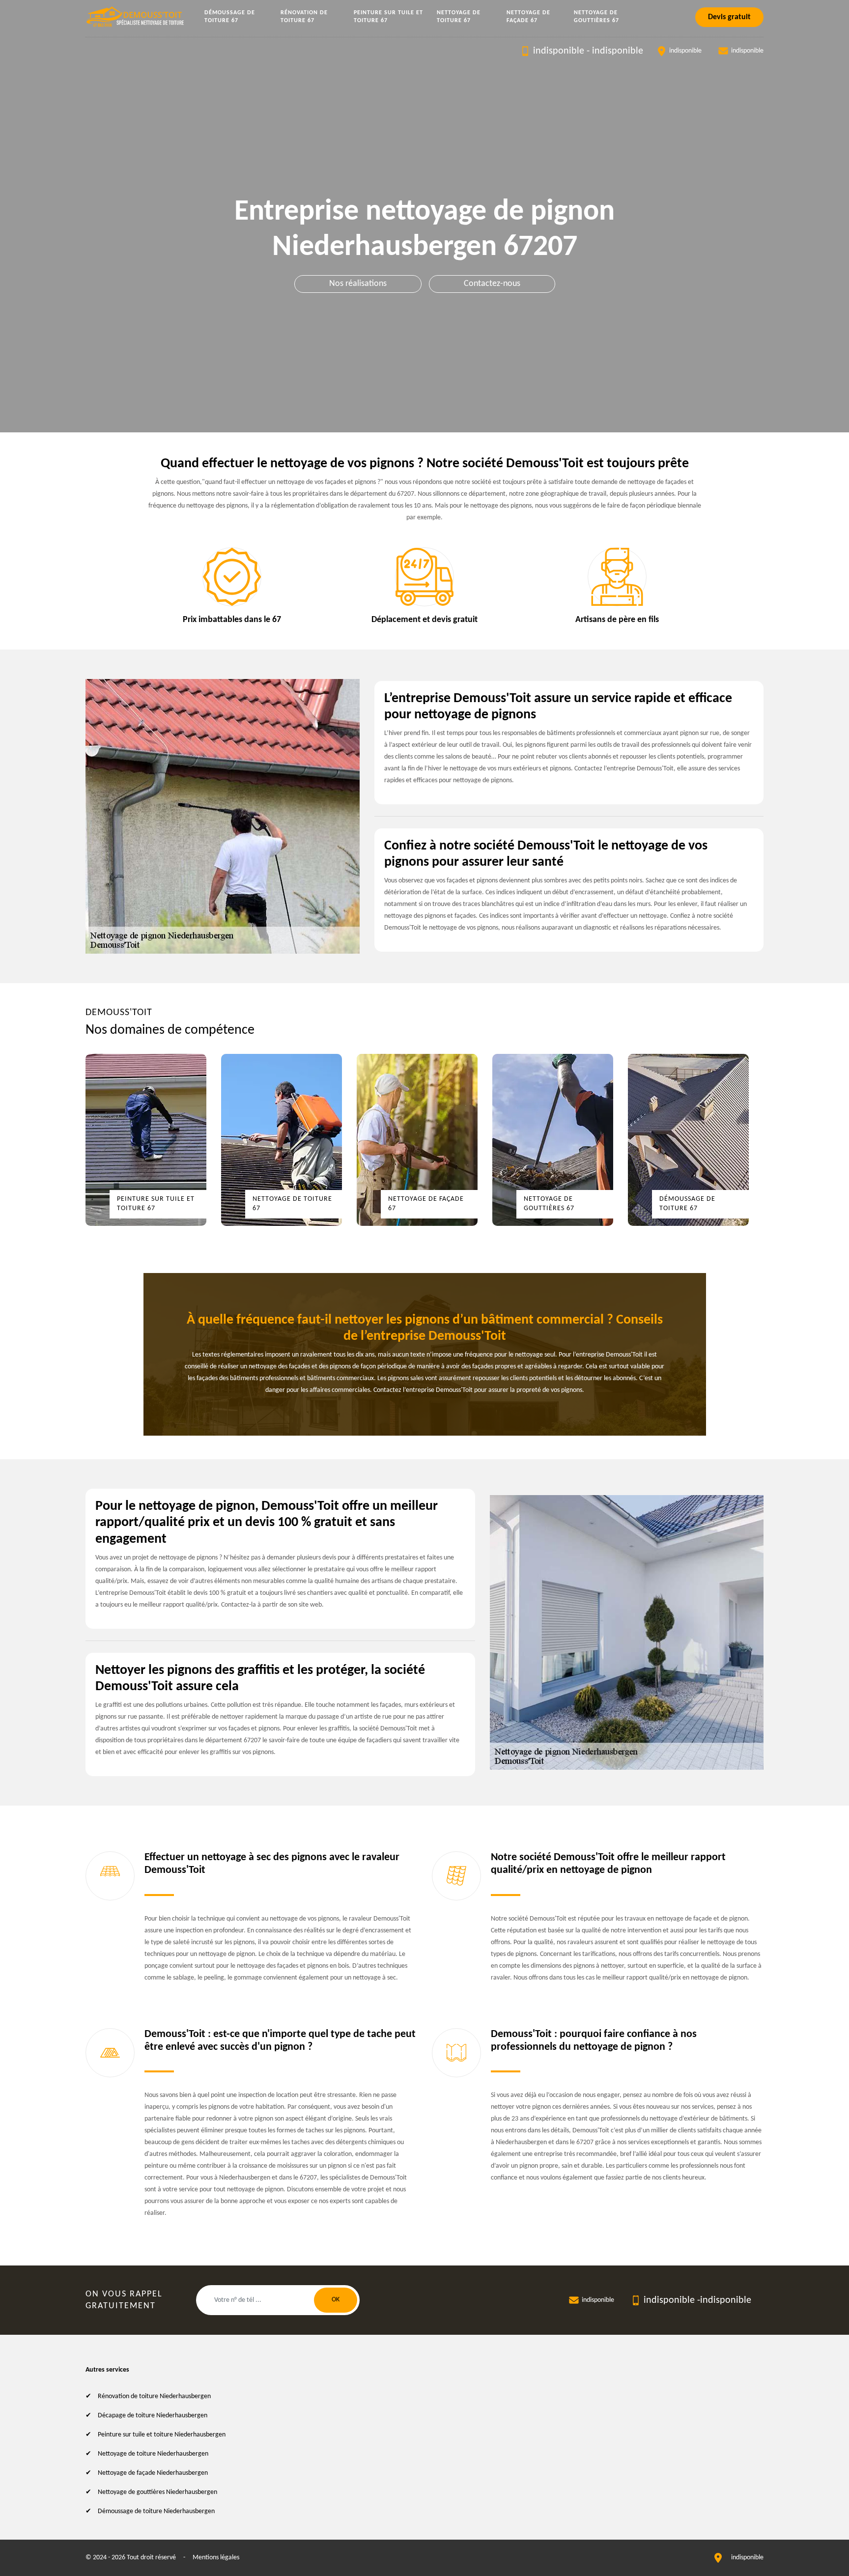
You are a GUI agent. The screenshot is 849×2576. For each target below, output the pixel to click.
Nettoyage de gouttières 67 (596, 17)
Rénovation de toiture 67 (304, 17)
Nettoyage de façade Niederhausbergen (153, 2473)
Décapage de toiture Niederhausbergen (153, 2416)
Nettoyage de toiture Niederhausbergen (153, 2454)
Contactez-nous (492, 284)
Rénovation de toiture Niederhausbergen (154, 2396)
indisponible (559, 51)
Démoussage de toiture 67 (230, 17)
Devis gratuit (729, 17)
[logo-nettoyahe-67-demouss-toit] (136, 17)
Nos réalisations (358, 284)
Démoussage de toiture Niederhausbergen (156, 2511)
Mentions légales (216, 2558)
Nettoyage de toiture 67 (459, 17)
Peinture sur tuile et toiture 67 (388, 17)
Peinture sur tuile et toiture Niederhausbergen (162, 2435)
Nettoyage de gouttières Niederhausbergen (157, 2492)
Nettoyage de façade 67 (528, 17)
